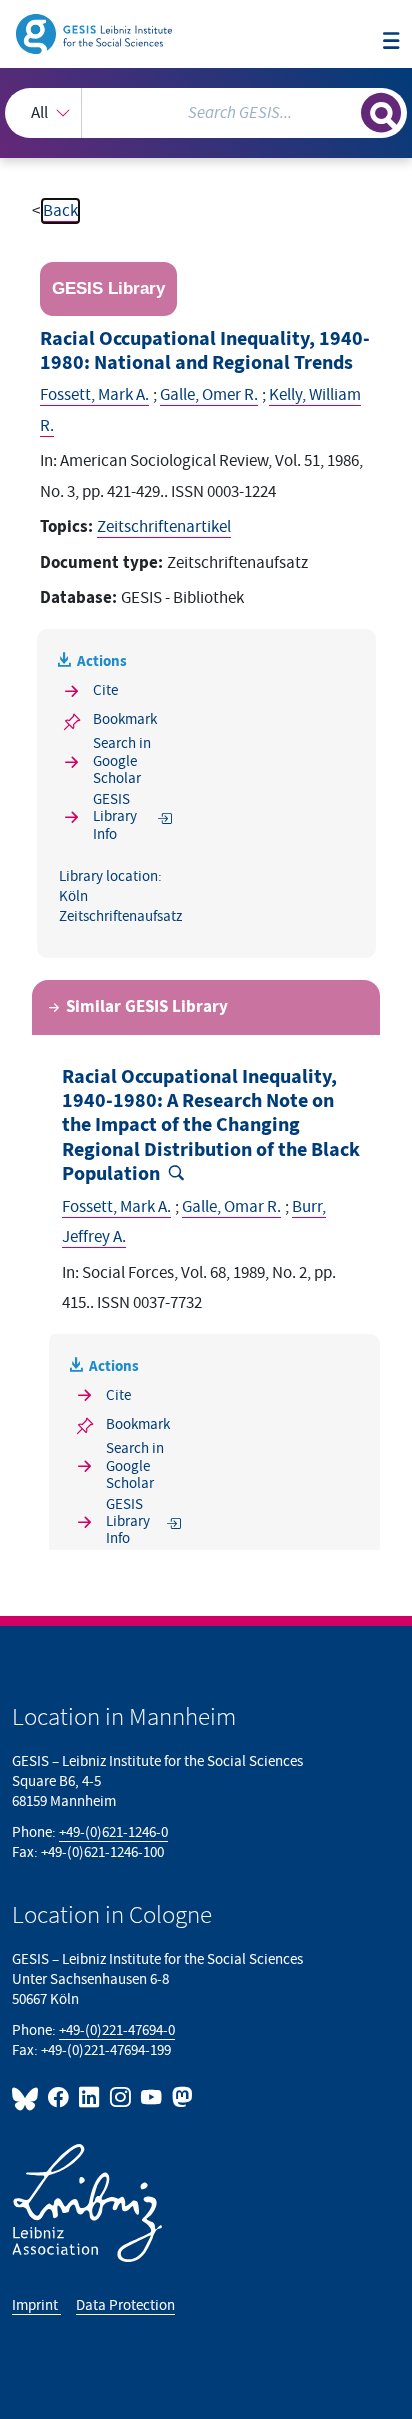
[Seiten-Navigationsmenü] (391, 42)
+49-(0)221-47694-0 (117, 2030)
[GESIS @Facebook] (59, 2097)
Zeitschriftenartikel (164, 527)
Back (60, 211)
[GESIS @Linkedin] (90, 2097)
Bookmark (125, 719)
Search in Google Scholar (122, 761)
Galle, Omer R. (209, 395)
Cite (105, 690)
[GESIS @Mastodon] (180, 2097)
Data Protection (125, 2305)
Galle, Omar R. (231, 1207)
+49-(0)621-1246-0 (113, 1832)
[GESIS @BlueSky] (28, 2097)
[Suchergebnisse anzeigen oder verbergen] (381, 113)
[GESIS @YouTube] (152, 2097)
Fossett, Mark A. (94, 395)
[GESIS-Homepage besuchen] (95, 33)
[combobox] (206, 113)
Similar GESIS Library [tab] (147, 1007)
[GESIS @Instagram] (121, 2097)
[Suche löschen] (345, 110)
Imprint (36, 2305)
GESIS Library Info (115, 817)
